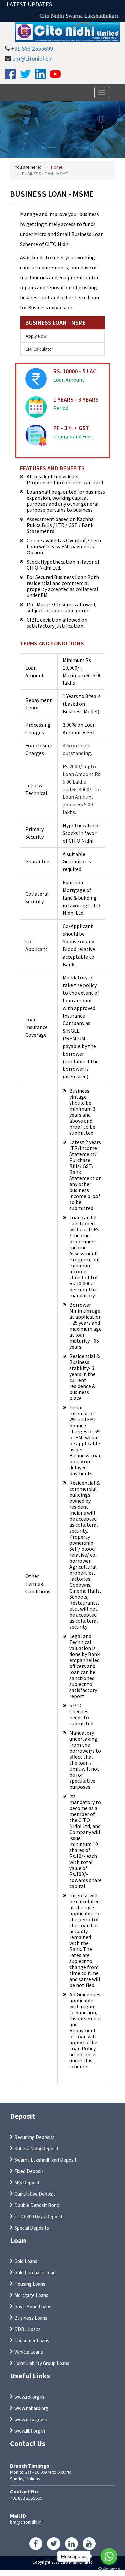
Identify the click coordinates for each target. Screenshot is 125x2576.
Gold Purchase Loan (35, 2273)
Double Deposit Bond (37, 2205)
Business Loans (31, 2318)
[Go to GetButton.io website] (109, 2569)
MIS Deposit (27, 2183)
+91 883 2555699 (32, 48)
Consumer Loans (32, 2341)
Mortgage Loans (31, 2295)
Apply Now (36, 336)
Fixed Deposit (29, 2171)
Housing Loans (30, 2284)
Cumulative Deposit (35, 2194)
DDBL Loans (27, 2329)
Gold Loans (26, 2261)
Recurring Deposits (34, 2137)
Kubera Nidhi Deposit (36, 2149)
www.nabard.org (31, 2408)
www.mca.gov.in (31, 2420)
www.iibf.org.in (30, 2431)
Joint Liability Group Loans (42, 2363)
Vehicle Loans (29, 2352)
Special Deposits (32, 2228)
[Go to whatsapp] (109, 2556)
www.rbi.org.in (29, 2397)
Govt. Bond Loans (33, 2307)
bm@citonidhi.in (32, 58)
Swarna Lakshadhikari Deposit (45, 2160)
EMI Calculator (39, 349)
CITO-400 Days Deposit (38, 2217)
